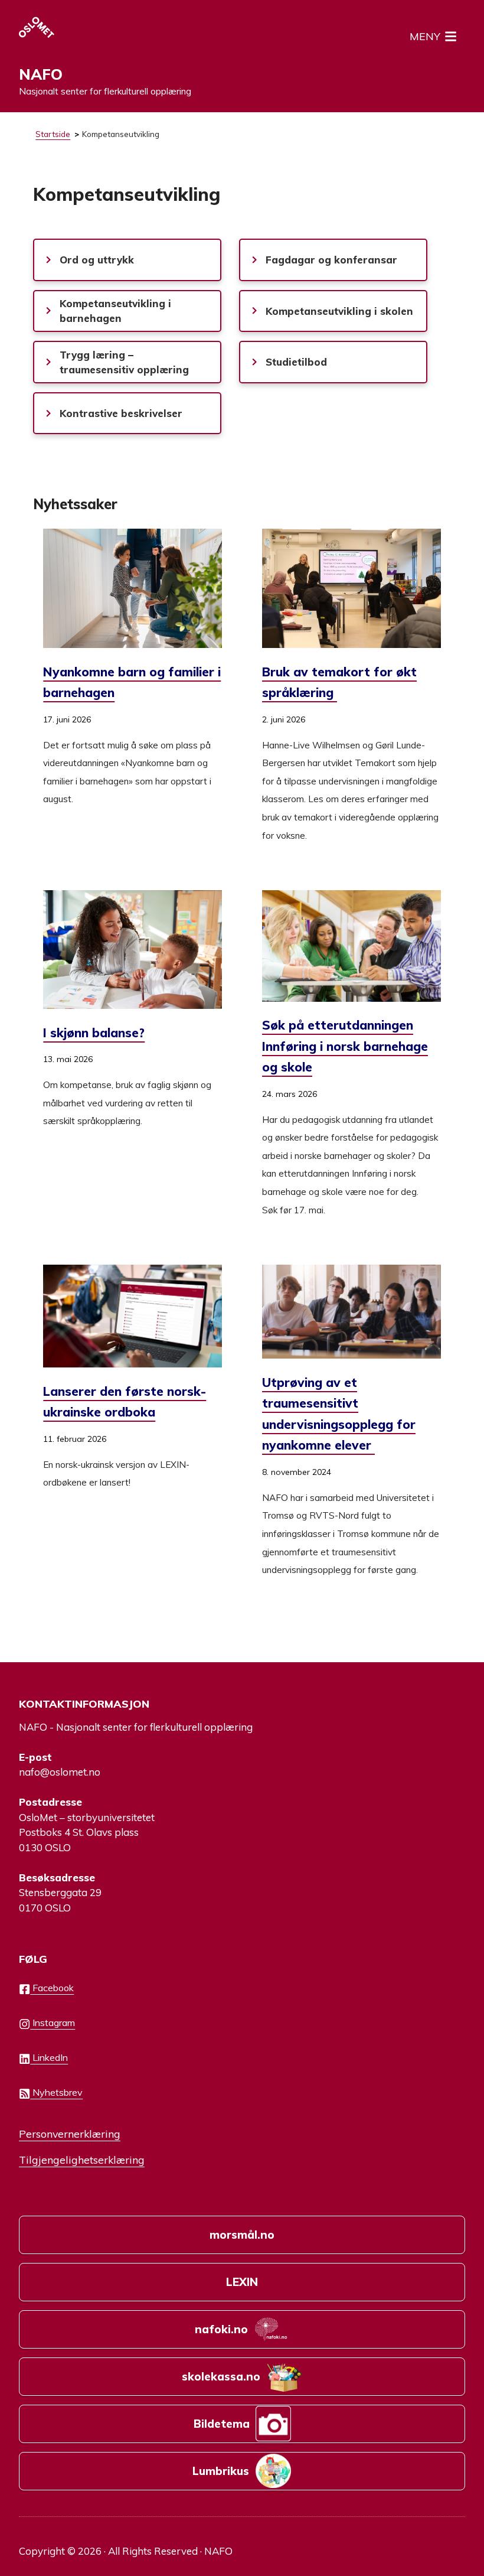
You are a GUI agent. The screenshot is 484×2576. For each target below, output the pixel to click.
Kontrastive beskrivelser (121, 413)
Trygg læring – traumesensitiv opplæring (124, 362)
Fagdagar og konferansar (331, 260)
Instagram (53, 2023)
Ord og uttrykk (97, 260)
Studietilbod (296, 362)
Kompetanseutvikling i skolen (339, 311)
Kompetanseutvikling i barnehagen (115, 311)
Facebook (52, 1988)
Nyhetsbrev (56, 2092)
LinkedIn (49, 2057)
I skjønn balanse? (94, 1033)
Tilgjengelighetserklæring (82, 2160)
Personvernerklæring (70, 2134)
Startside (53, 134)
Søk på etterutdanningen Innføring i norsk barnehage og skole (345, 1046)
